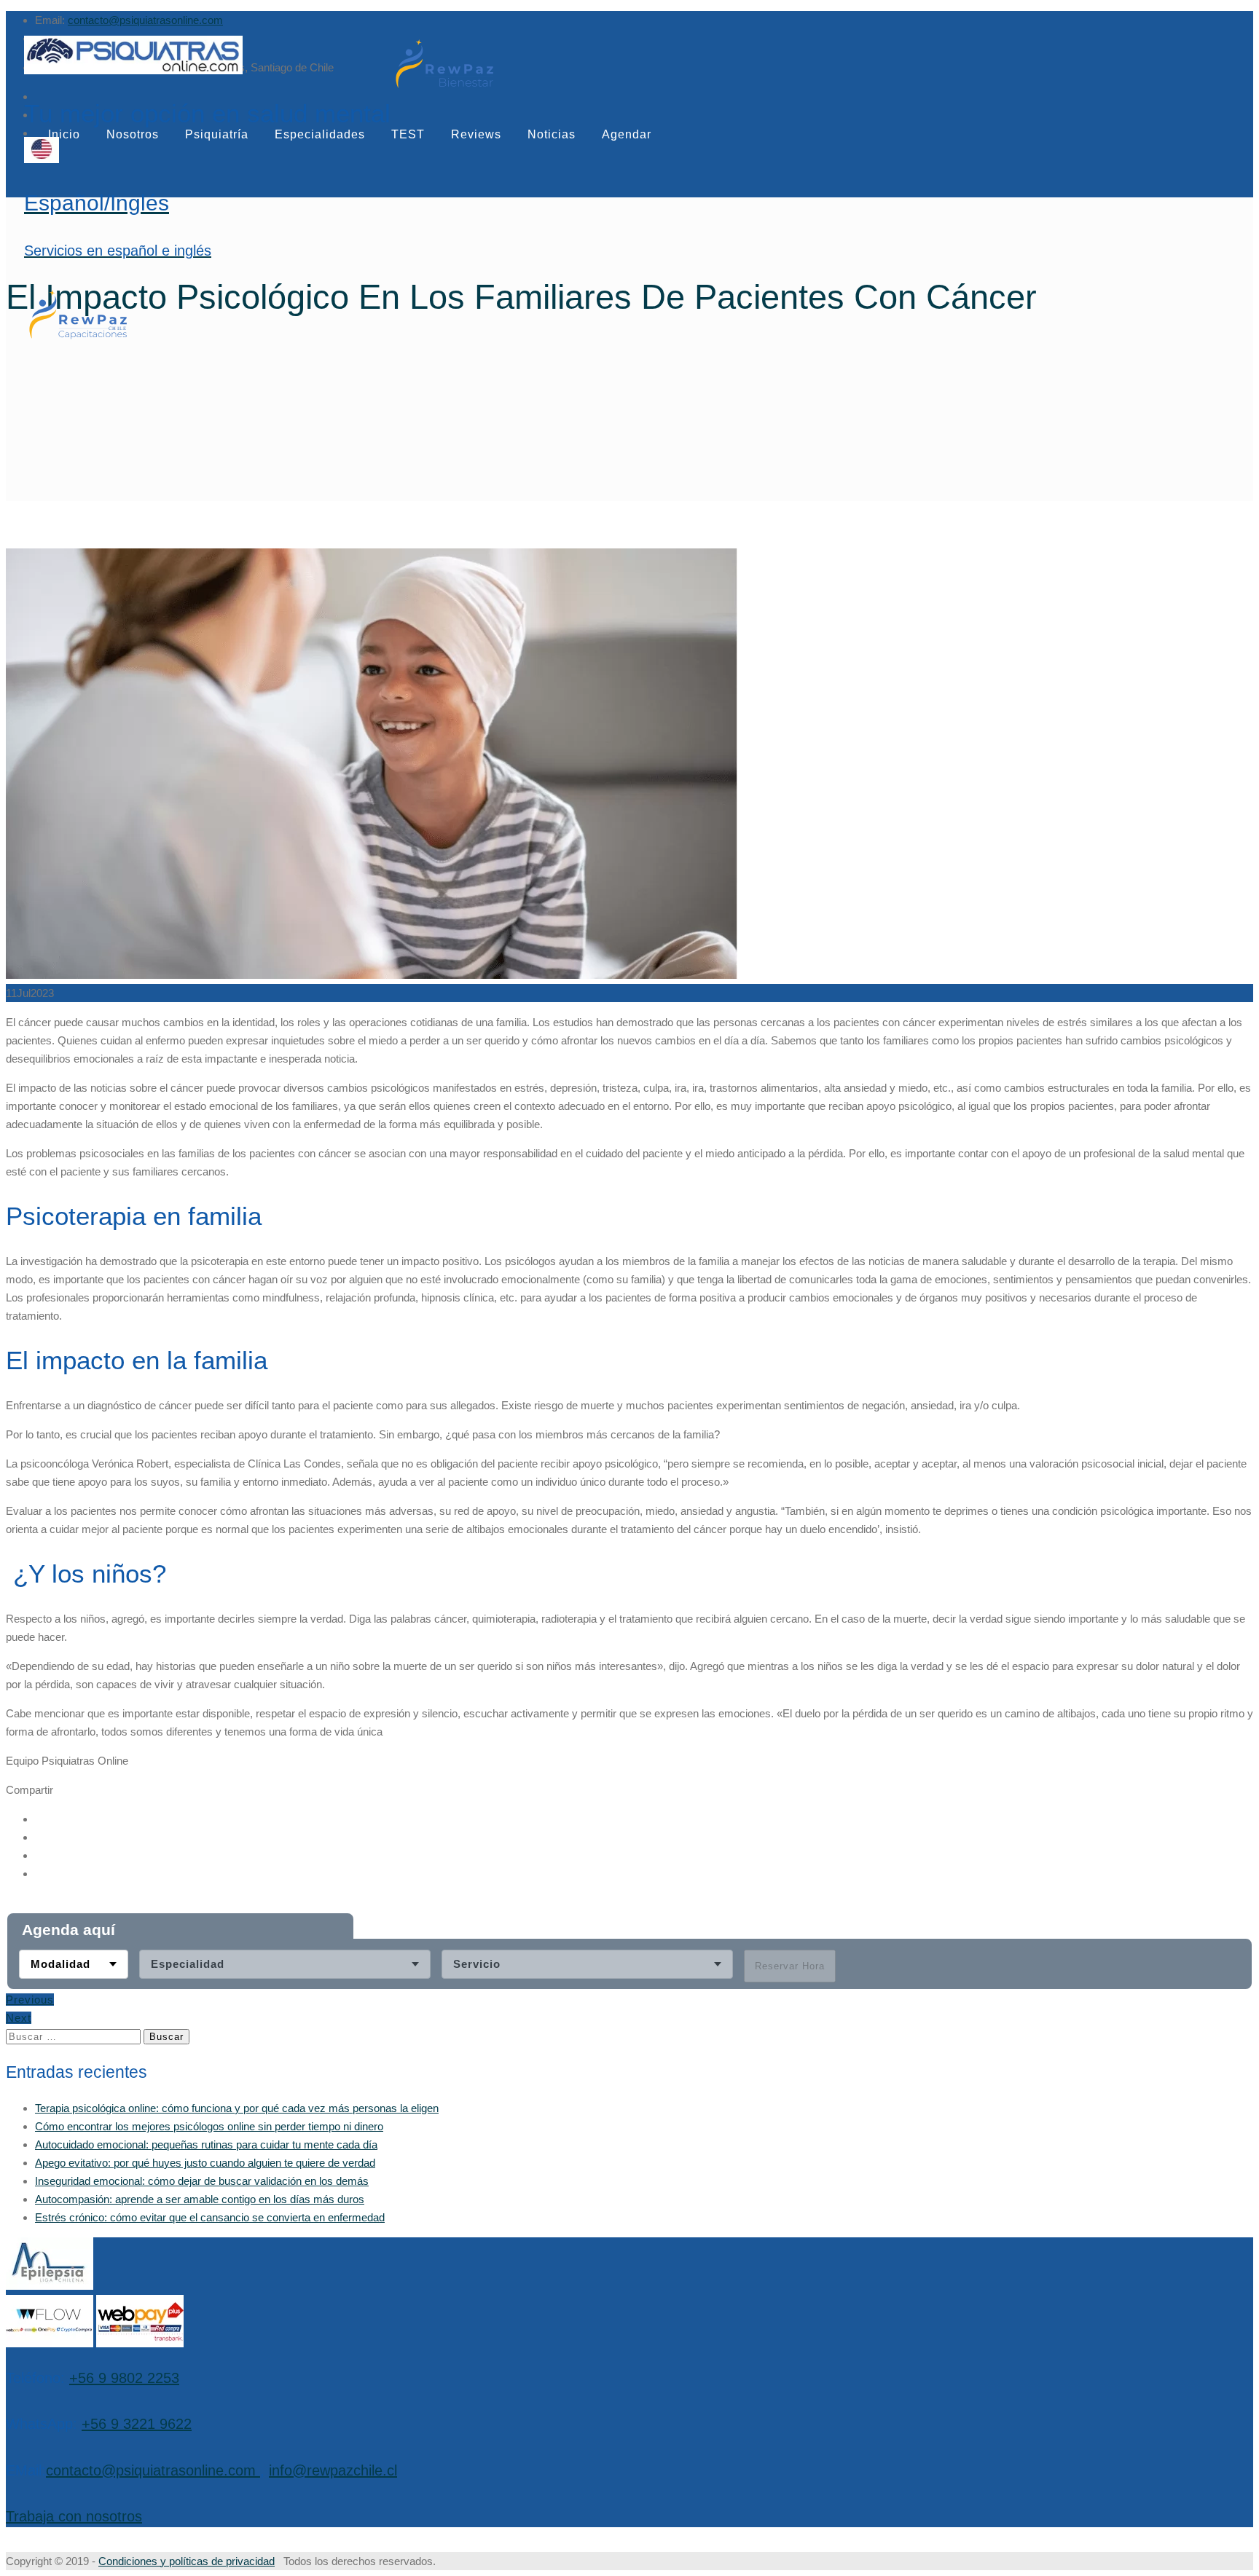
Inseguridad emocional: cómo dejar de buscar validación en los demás (202, 2181)
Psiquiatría (217, 134)
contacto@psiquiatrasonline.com (145, 20)
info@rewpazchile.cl (333, 2470)
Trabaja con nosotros (74, 2516)
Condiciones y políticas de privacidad (187, 2561)
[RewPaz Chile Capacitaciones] (78, 338)
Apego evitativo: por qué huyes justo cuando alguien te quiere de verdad (205, 2163)
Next (19, 2018)
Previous (30, 2000)
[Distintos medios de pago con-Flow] (50, 2343)
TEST (408, 134)
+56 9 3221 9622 (137, 2424)
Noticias (552, 134)
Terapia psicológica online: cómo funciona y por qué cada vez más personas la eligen (237, 2108)
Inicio (64, 134)
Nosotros (133, 134)
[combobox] (74, 1964)
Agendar (627, 134)
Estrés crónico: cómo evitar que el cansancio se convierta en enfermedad (210, 2217)
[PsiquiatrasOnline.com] (207, 57)
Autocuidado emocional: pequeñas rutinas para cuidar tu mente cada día (206, 2144)
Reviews (476, 134)
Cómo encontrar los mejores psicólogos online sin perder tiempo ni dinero (209, 2126)
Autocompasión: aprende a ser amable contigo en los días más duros (200, 2199)
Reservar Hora (790, 1966)
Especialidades (320, 134)
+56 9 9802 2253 (124, 2378)
